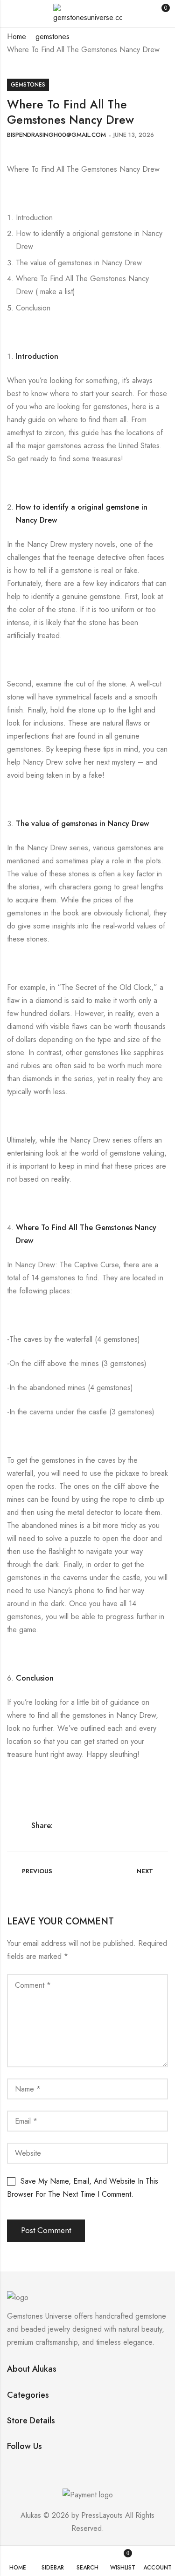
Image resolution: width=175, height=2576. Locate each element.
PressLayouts (102, 2515)
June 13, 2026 (134, 135)
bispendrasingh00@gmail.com (56, 135)
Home (17, 37)
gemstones (52, 37)
